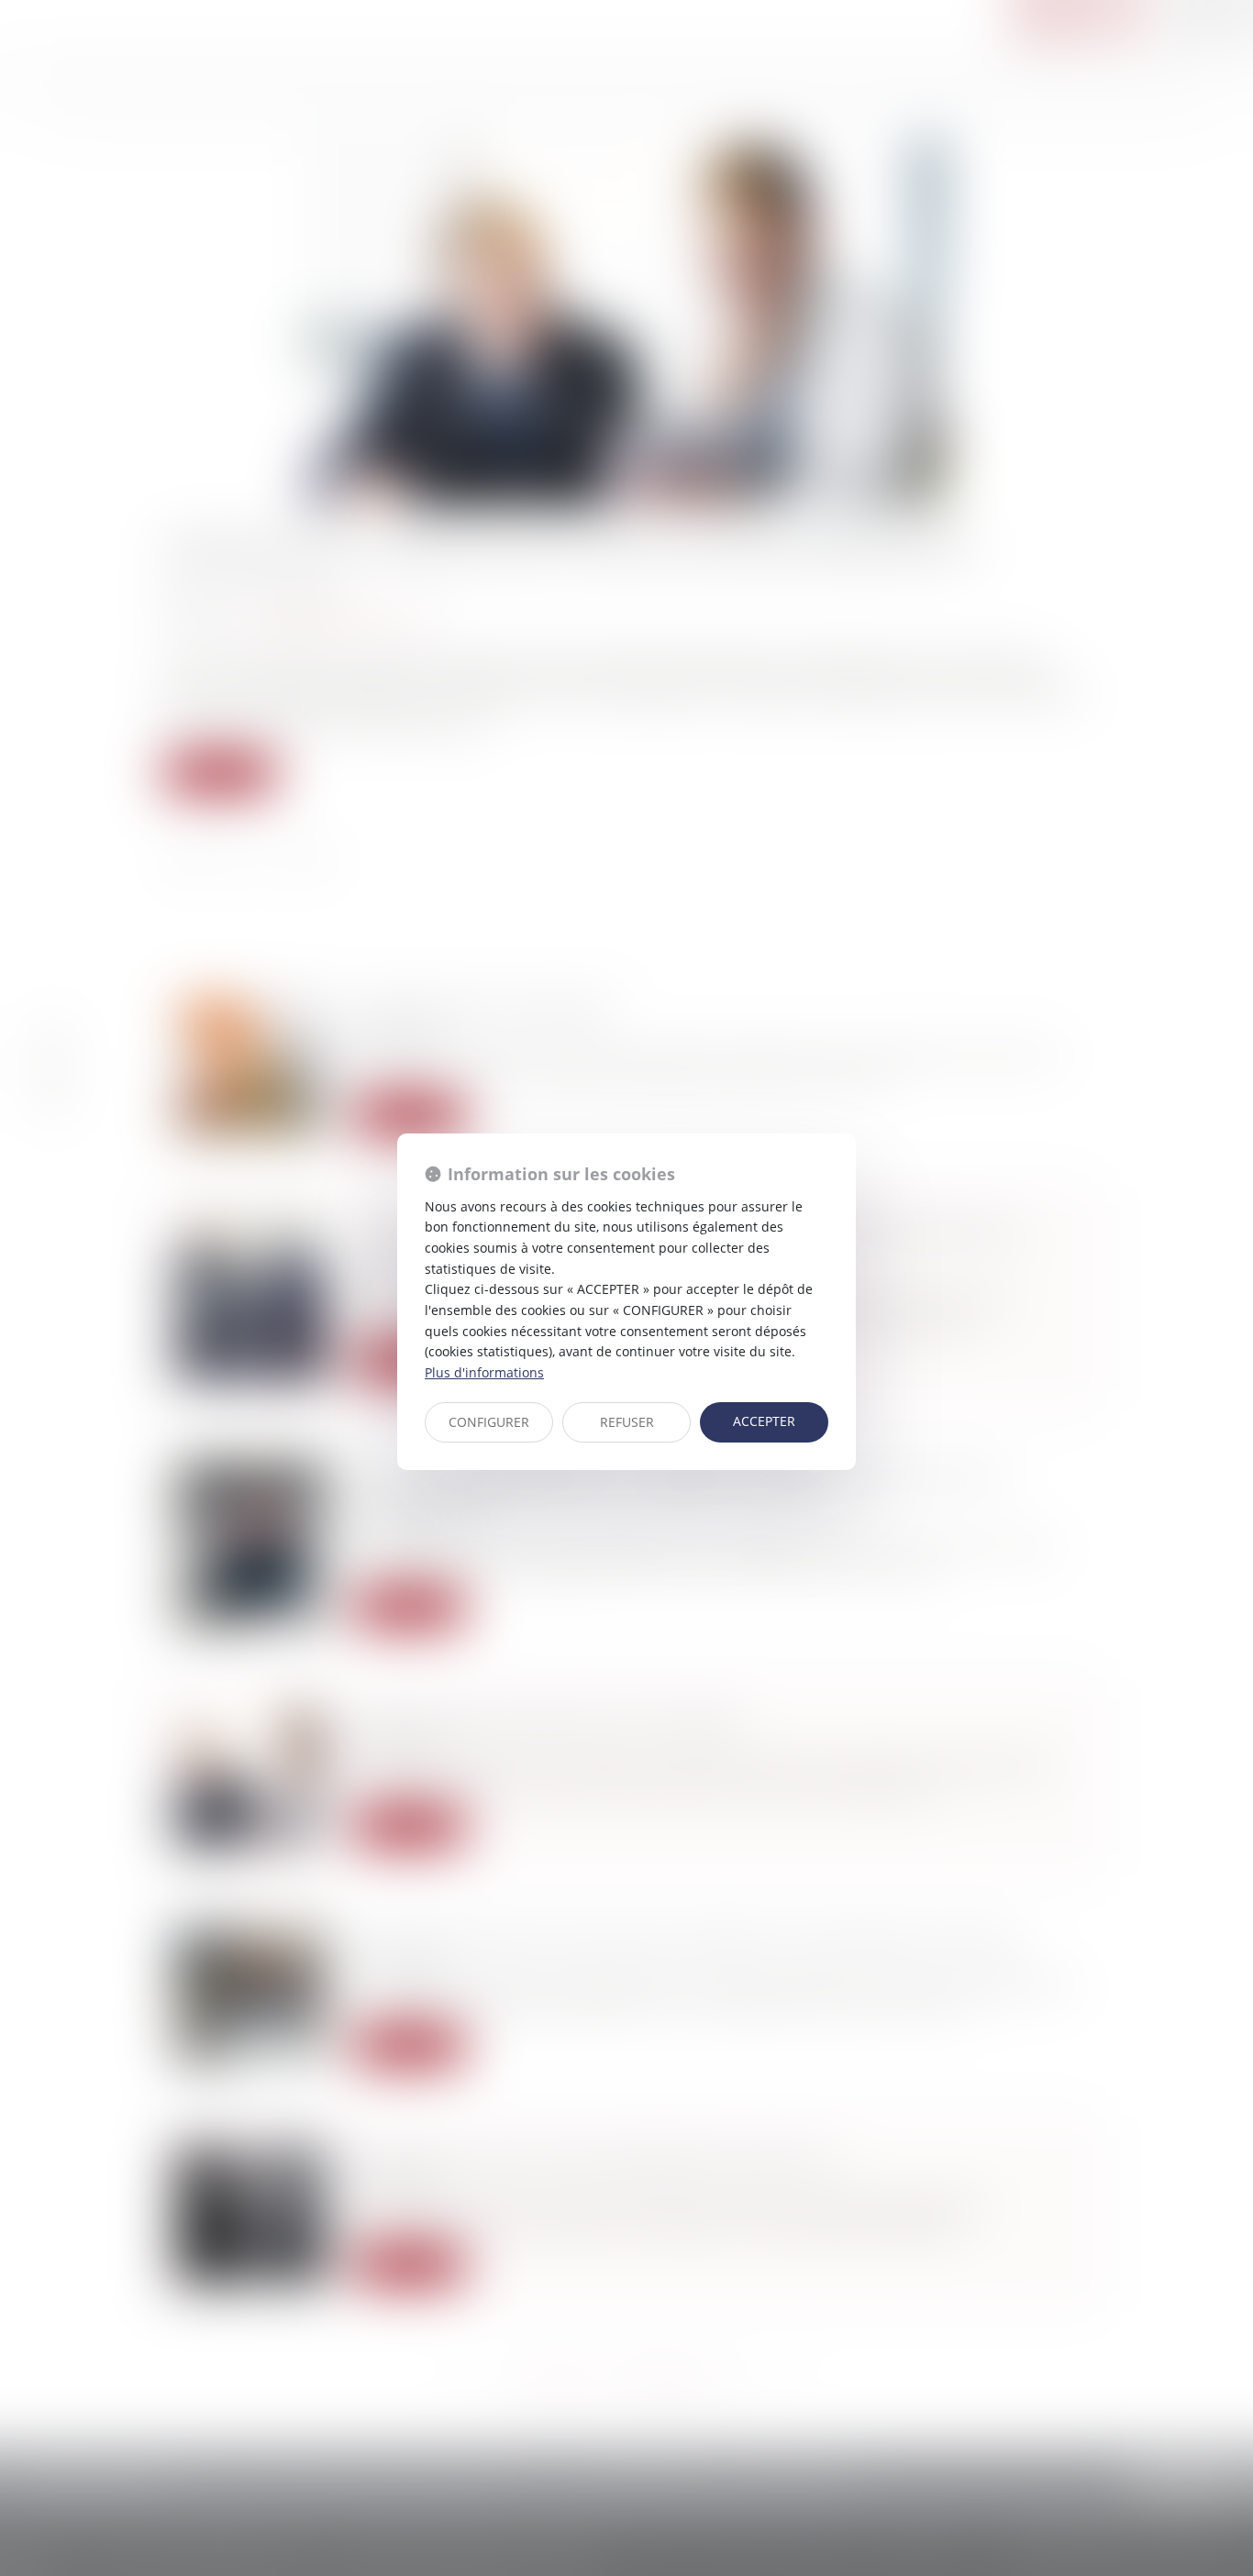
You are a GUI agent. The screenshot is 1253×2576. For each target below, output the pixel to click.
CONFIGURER (489, 1422)
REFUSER (627, 1422)
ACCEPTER (764, 1421)
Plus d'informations (484, 1372)
